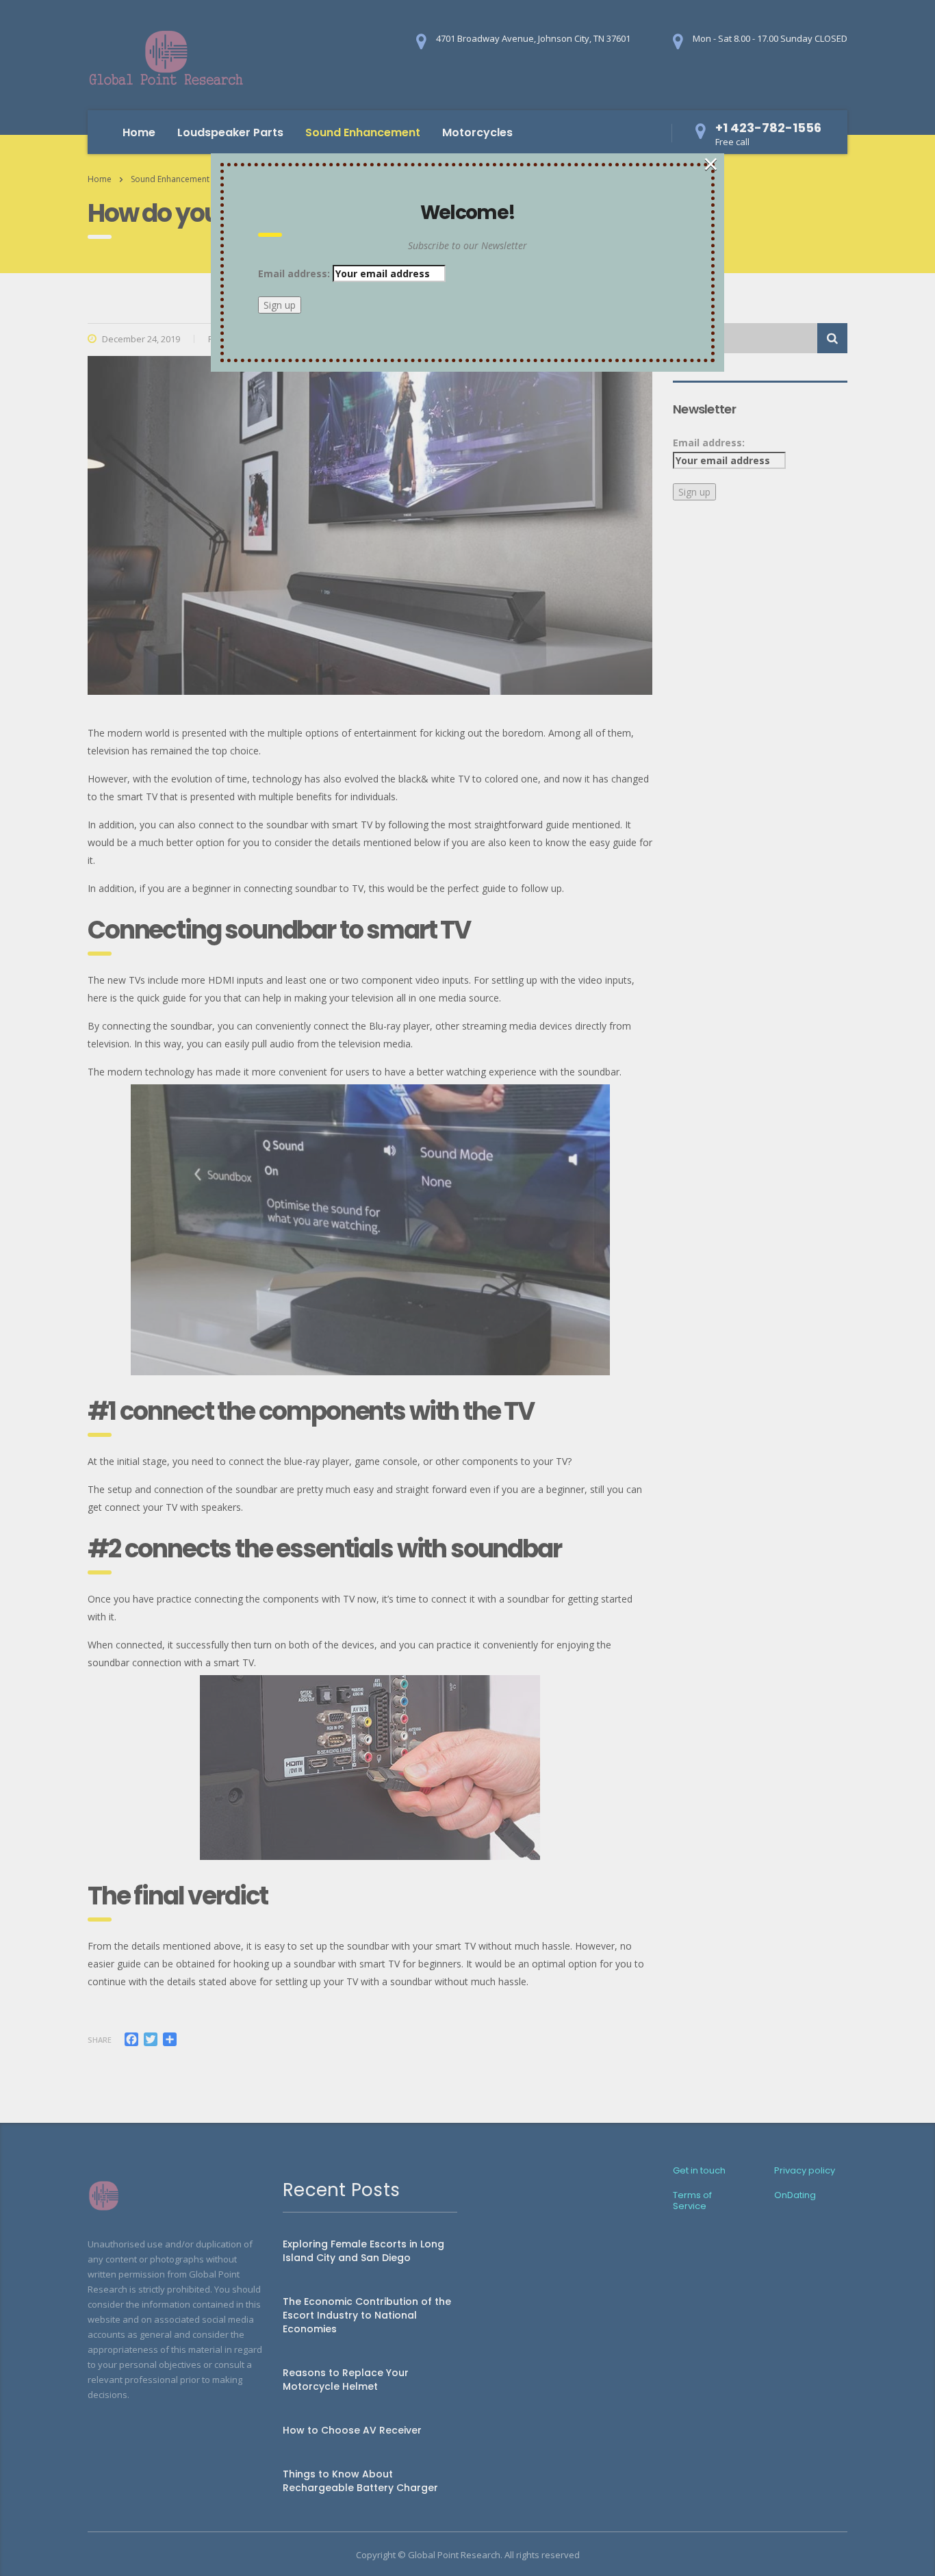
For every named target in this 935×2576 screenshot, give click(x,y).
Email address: (295, 273)
